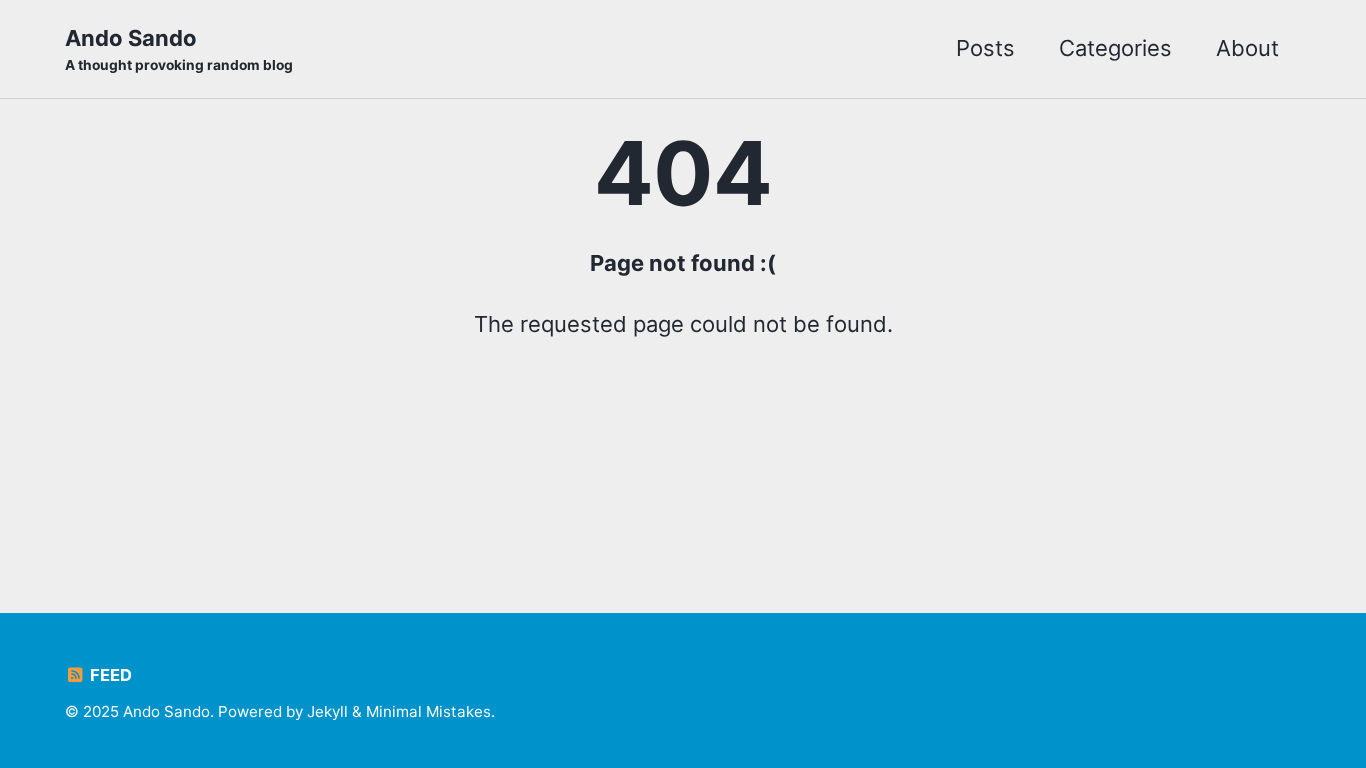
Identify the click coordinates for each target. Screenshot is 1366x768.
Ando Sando (179, 49)
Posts (985, 48)
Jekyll (327, 711)
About (1247, 48)
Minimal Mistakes (428, 711)
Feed (109, 675)
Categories (1115, 48)
